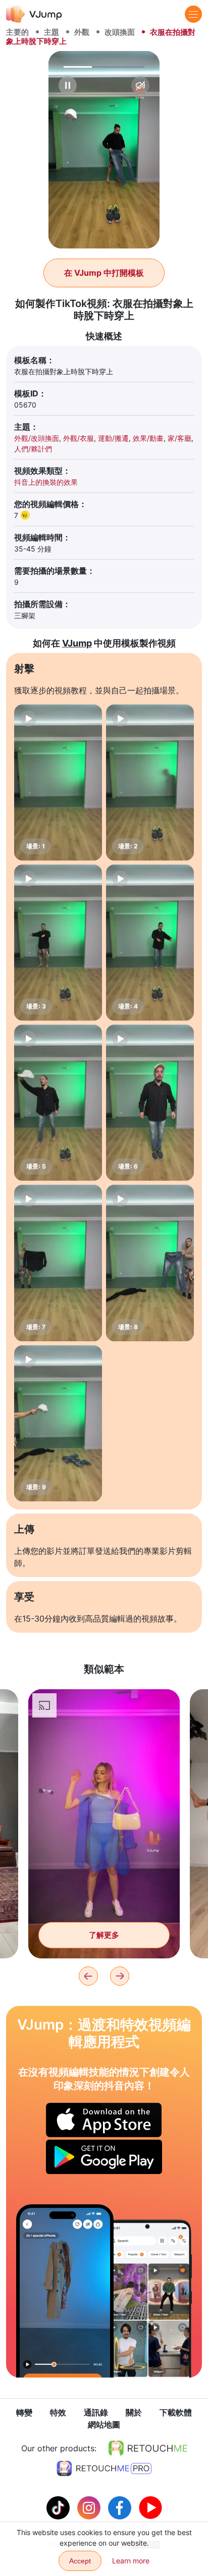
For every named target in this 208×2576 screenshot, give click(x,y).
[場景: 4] (150, 943)
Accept (80, 2561)
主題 (51, 32)
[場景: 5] (58, 1103)
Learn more (131, 2561)
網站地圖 (104, 2425)
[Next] (120, 1976)
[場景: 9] (58, 1423)
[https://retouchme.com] (148, 2448)
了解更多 (104, 1935)
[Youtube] (150, 2507)
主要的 (17, 32)
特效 (58, 2412)
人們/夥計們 (33, 449)
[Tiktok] (59, 2507)
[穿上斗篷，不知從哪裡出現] (65, 2291)
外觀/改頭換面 (37, 438)
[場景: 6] (150, 1103)
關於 (134, 2412)
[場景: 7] (58, 1263)
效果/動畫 (148, 438)
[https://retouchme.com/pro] (104, 2468)
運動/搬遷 (113, 438)
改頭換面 (120, 32)
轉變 (24, 2412)
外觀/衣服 (79, 438)
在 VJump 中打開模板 (104, 273)
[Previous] (88, 1976)
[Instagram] (90, 2507)
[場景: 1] (58, 782)
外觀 (82, 32)
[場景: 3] (58, 943)
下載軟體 (176, 2412)
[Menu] (193, 14)
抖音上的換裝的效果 (46, 482)
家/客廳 (179, 438)
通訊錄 (96, 2412)
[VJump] (34, 14)
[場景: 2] (150, 782)
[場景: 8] (150, 1263)
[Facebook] (121, 2507)
